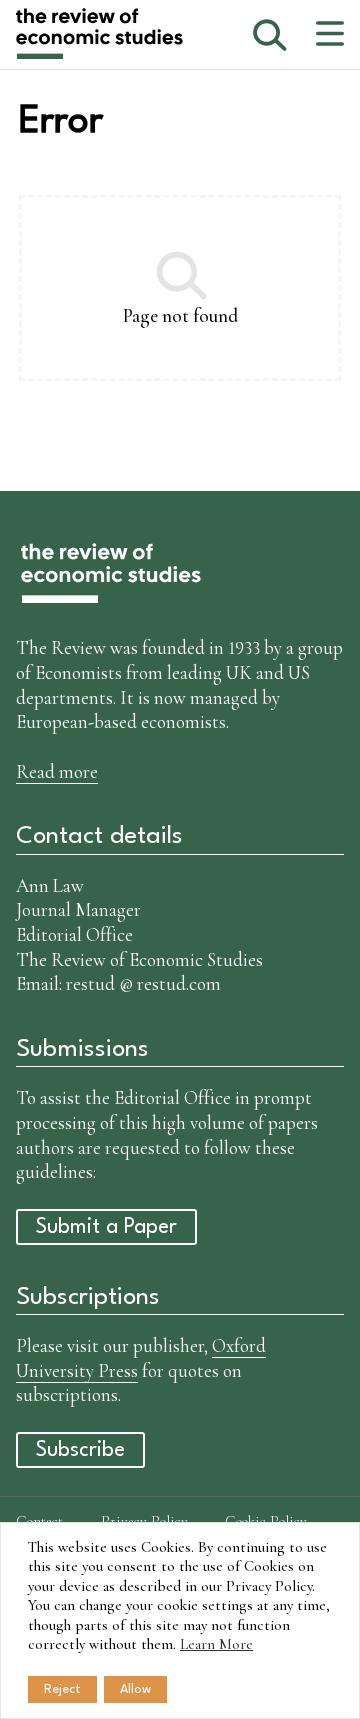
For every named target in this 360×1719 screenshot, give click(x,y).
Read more (57, 771)
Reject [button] (62, 1689)
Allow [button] (135, 1689)
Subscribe (80, 1450)
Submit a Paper (106, 1227)
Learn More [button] (216, 1644)
